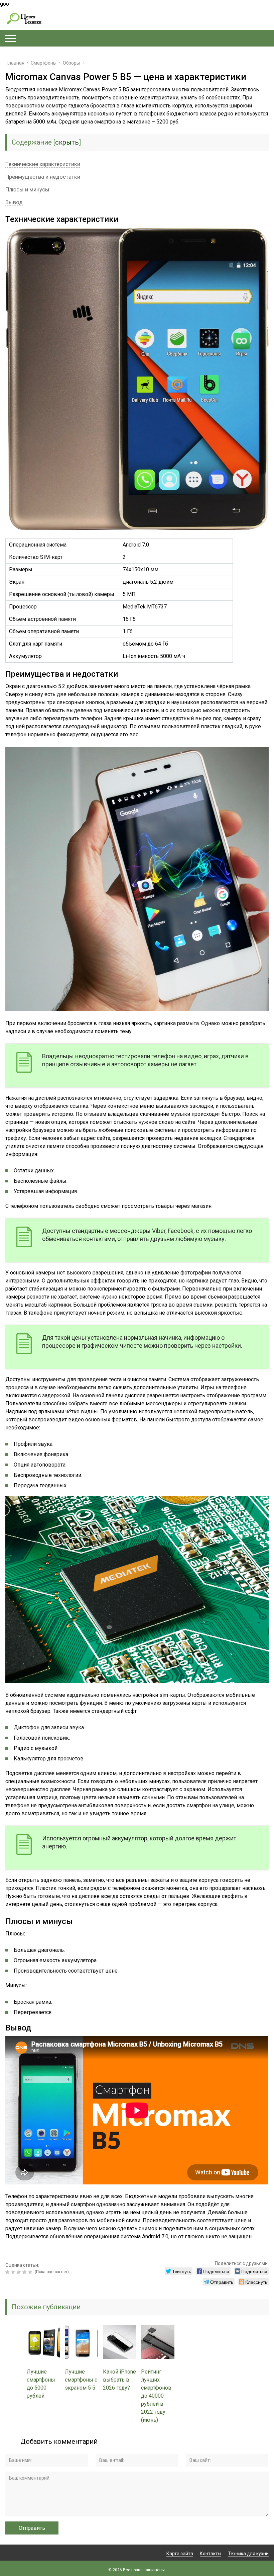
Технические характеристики (43, 164)
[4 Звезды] (25, 2272)
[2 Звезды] (14, 2272)
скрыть (67, 142)
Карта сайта (180, 2554)
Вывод (14, 202)
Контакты (211, 2554)
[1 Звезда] (8, 2272)
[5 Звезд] (31, 2272)
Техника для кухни (248, 2554)
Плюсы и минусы (27, 189)
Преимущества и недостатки (43, 177)
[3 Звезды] (20, 2272)
